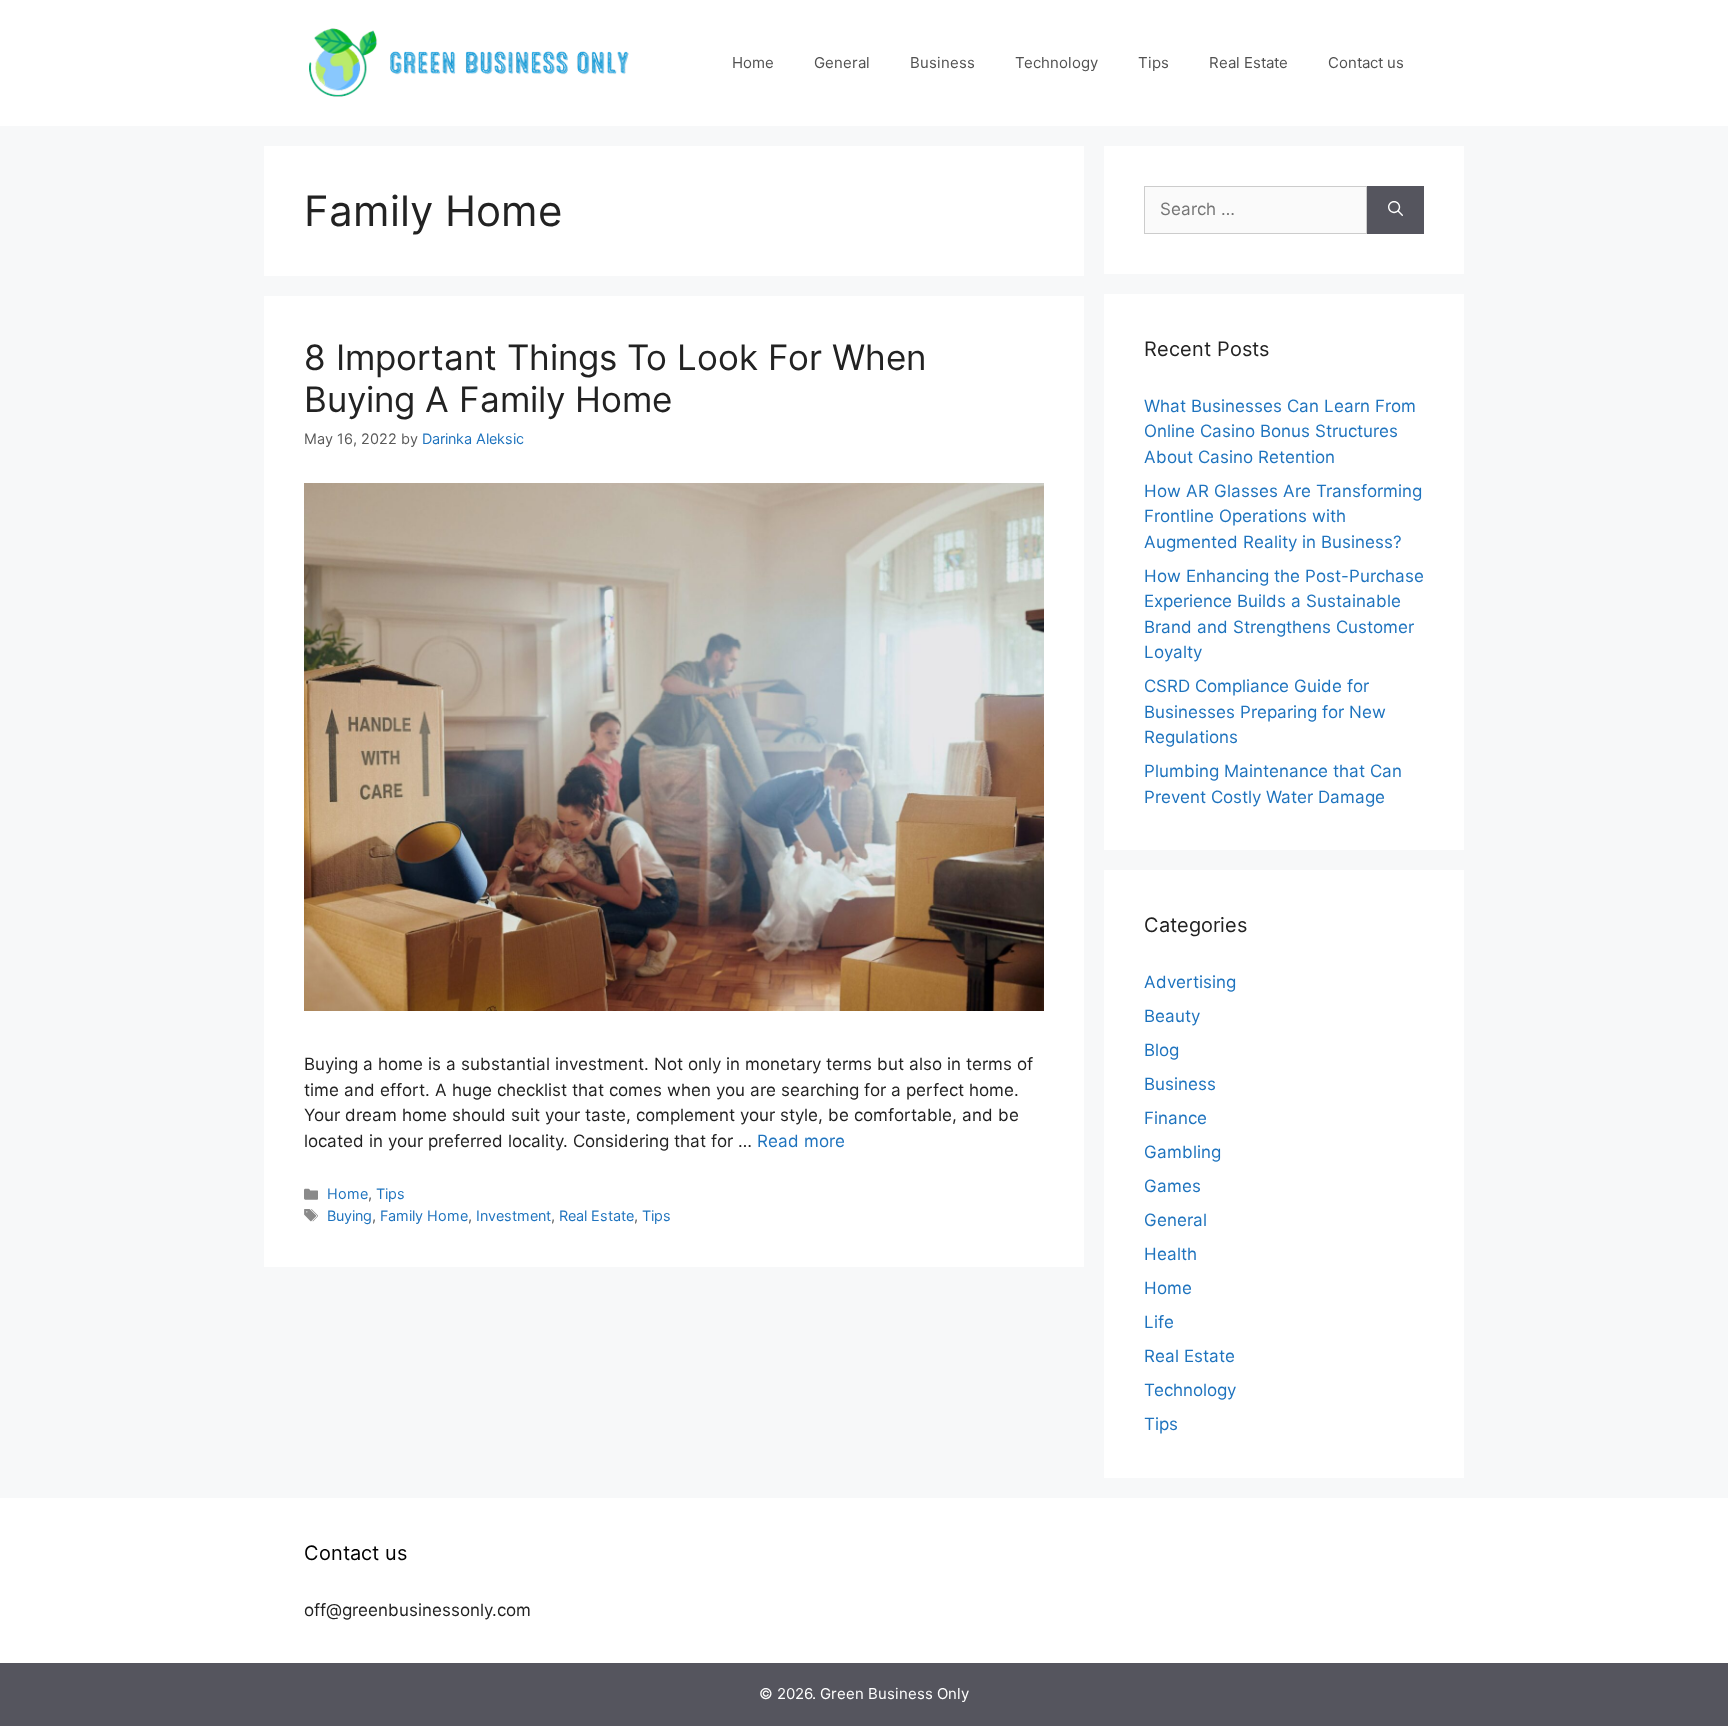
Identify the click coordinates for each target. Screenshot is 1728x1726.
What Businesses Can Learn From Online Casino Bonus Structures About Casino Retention (1280, 431)
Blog (1161, 1050)
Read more (801, 1141)
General (842, 62)
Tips (1153, 62)
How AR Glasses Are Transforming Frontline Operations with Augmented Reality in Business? (1283, 516)
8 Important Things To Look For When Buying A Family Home (615, 378)
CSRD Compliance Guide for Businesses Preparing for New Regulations (1265, 711)
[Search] (1395, 210)
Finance (1175, 1118)
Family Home (424, 1215)
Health (1170, 1254)
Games (1172, 1186)
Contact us (1366, 62)
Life (1159, 1322)
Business (942, 62)
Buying (349, 1215)
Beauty (1172, 1016)
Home (753, 62)
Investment (513, 1215)
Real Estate (1248, 62)
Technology (1056, 62)
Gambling (1182, 1152)
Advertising (1190, 982)
